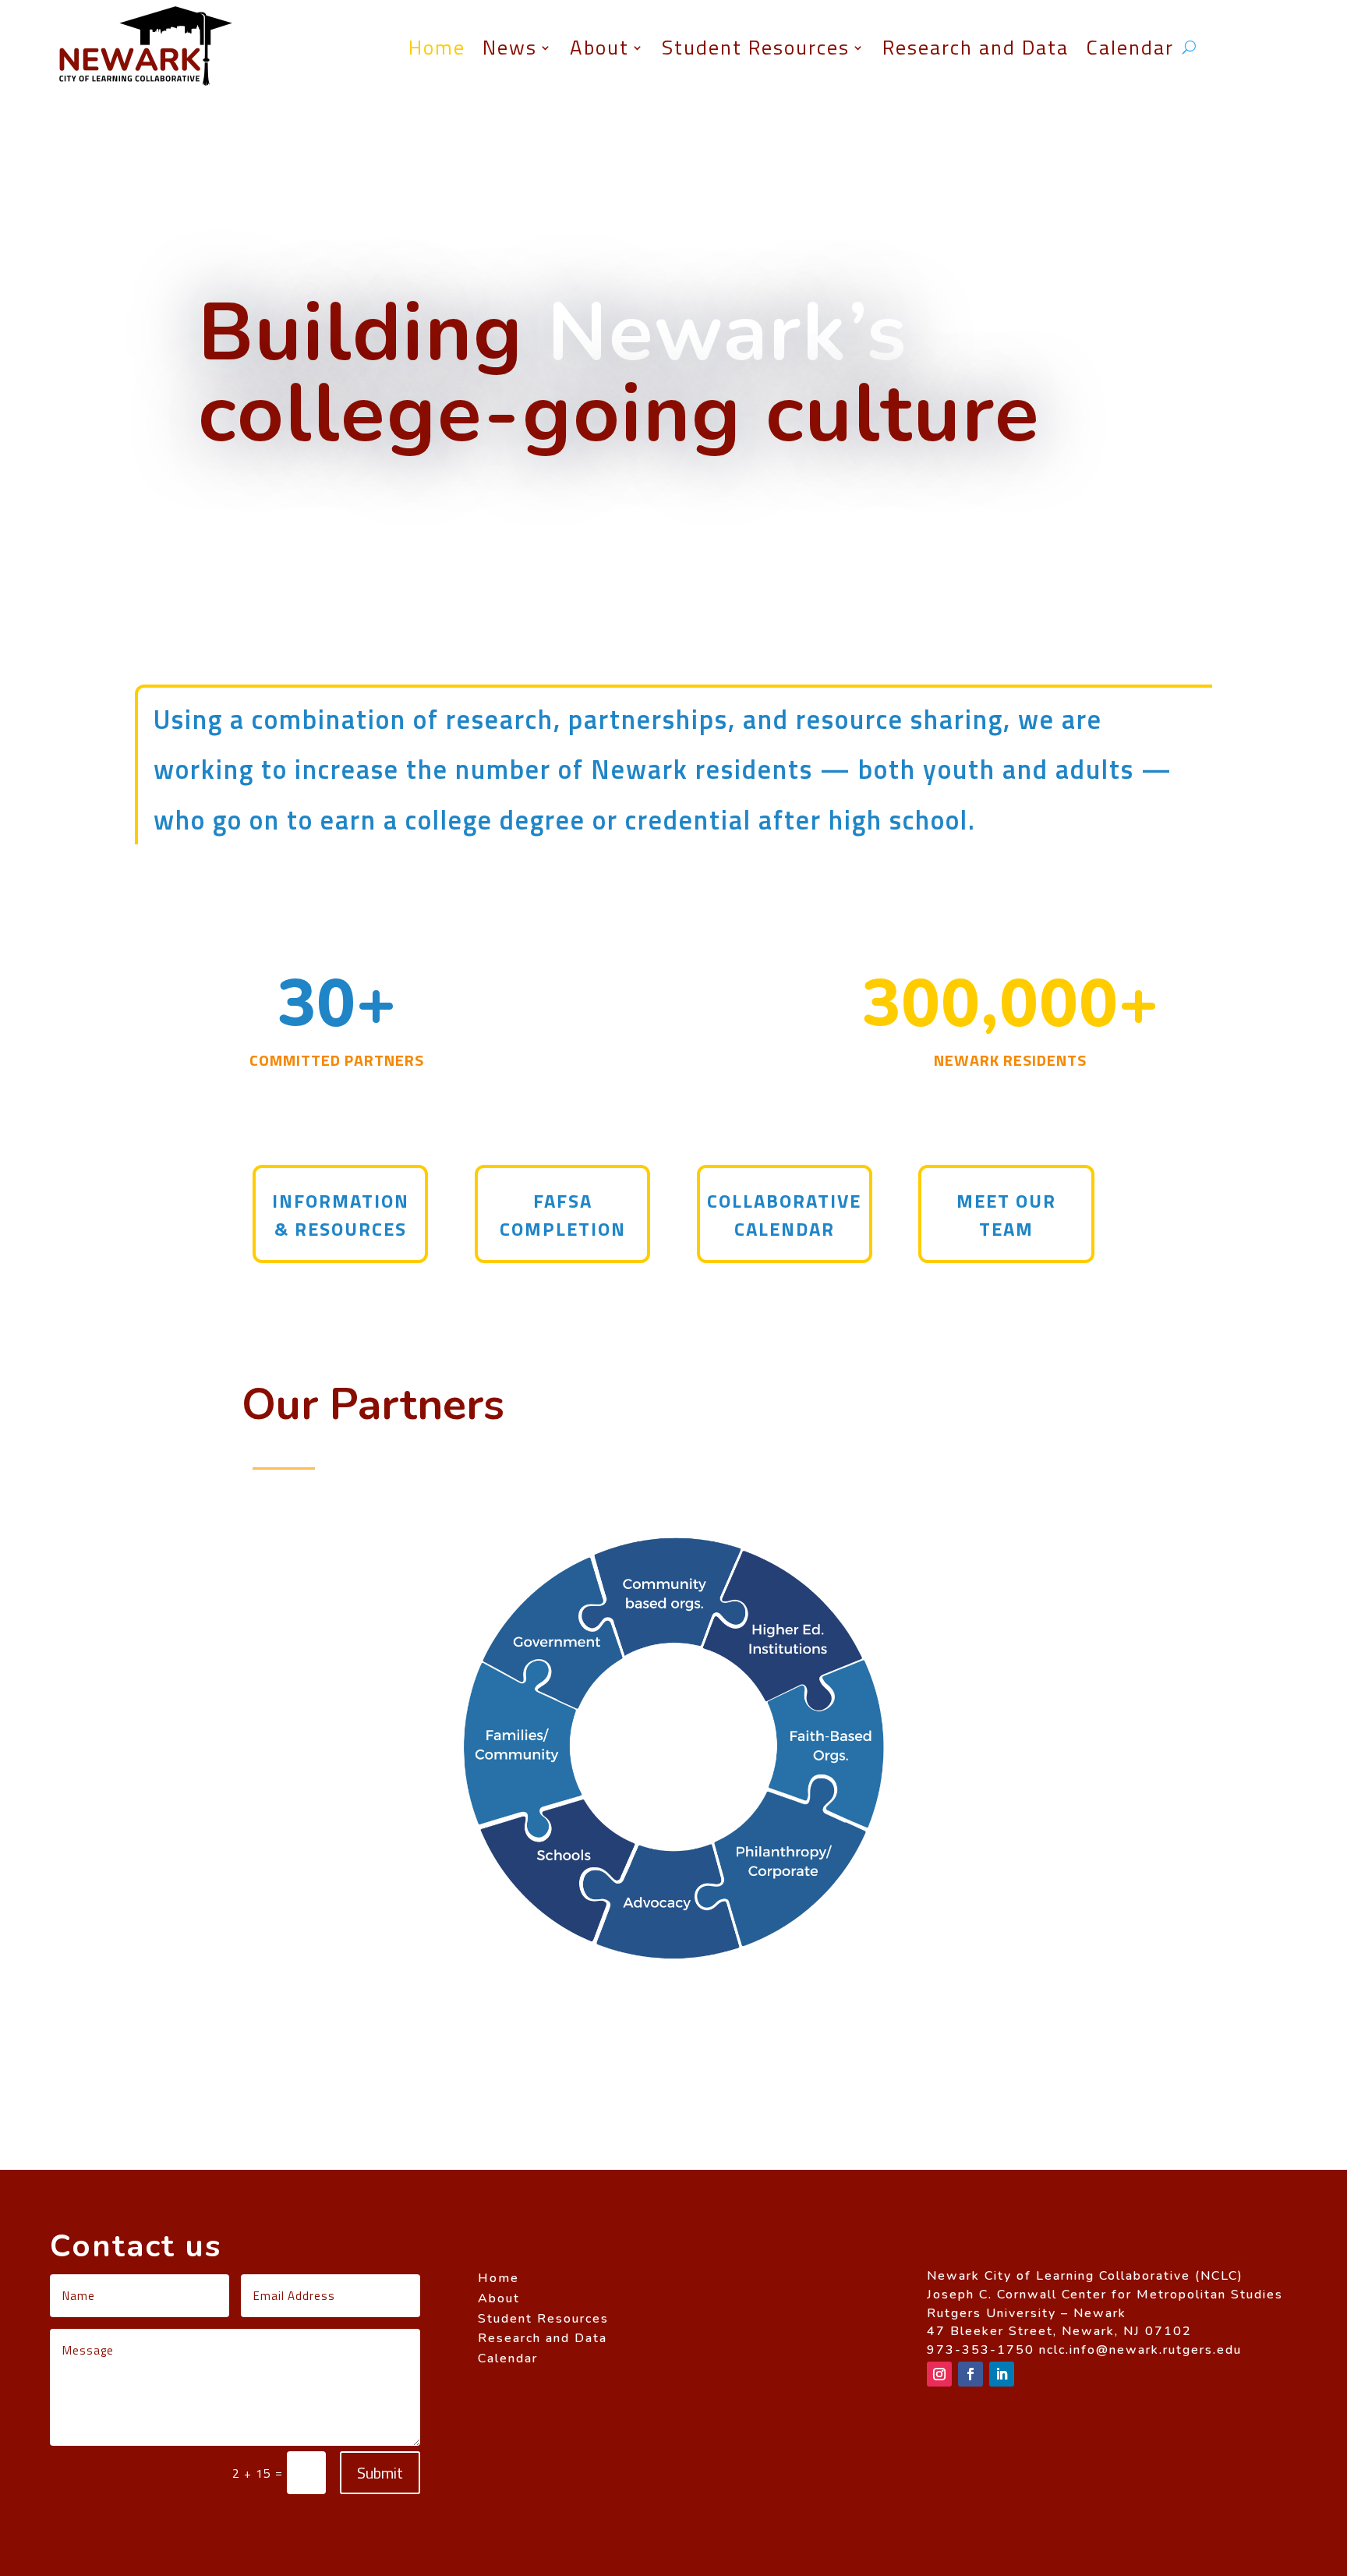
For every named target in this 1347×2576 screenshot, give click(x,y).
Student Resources (756, 47)
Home (437, 47)
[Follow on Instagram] (939, 2374)
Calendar (1130, 47)
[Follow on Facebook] (970, 2374)
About (599, 47)
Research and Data (976, 47)
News (510, 47)
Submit (380, 2473)
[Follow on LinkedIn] (1002, 2374)
